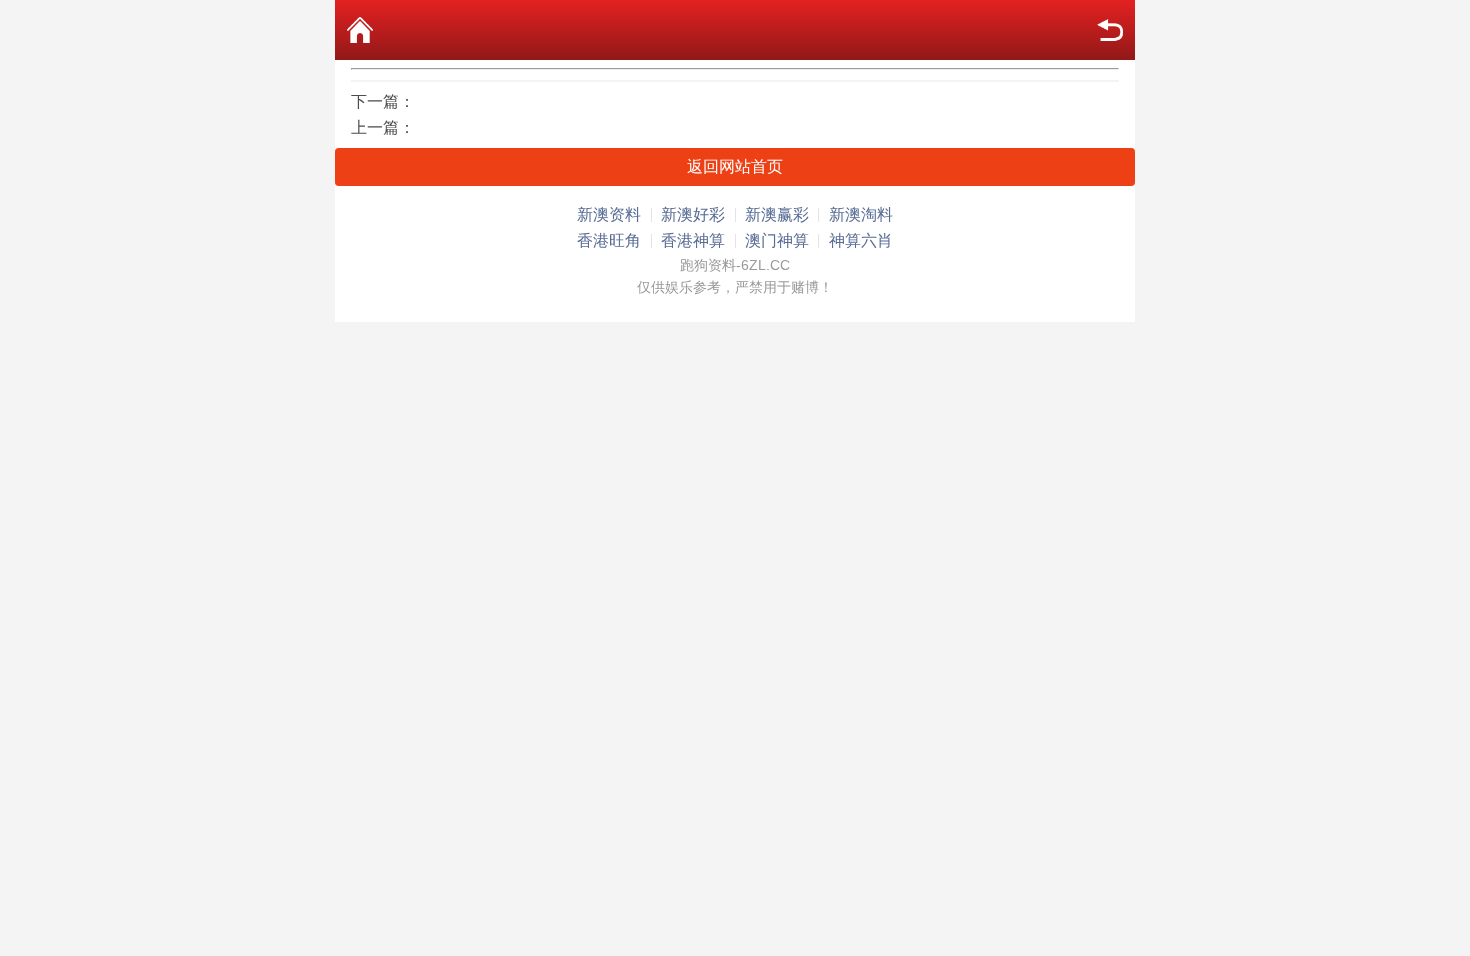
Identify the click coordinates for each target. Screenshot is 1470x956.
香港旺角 (609, 240)
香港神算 (693, 240)
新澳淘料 (861, 214)
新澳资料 (609, 214)
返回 (1110, 30)
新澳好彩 (693, 214)
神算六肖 (861, 240)
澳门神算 (777, 240)
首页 (360, 30)
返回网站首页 (735, 166)
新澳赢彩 (777, 214)
